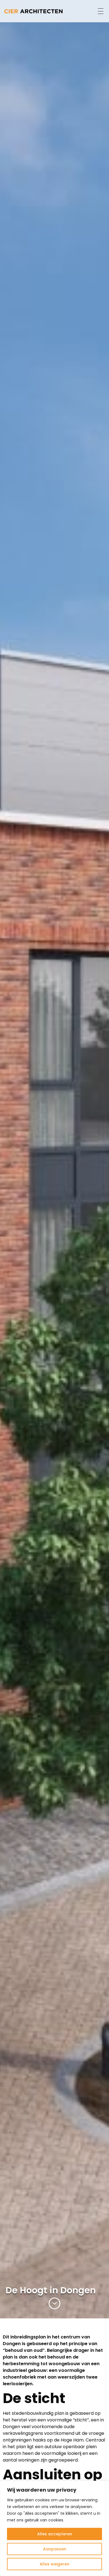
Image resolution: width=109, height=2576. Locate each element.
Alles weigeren (54, 2564)
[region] (54, 2528)
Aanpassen (55, 2549)
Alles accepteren (55, 2534)
